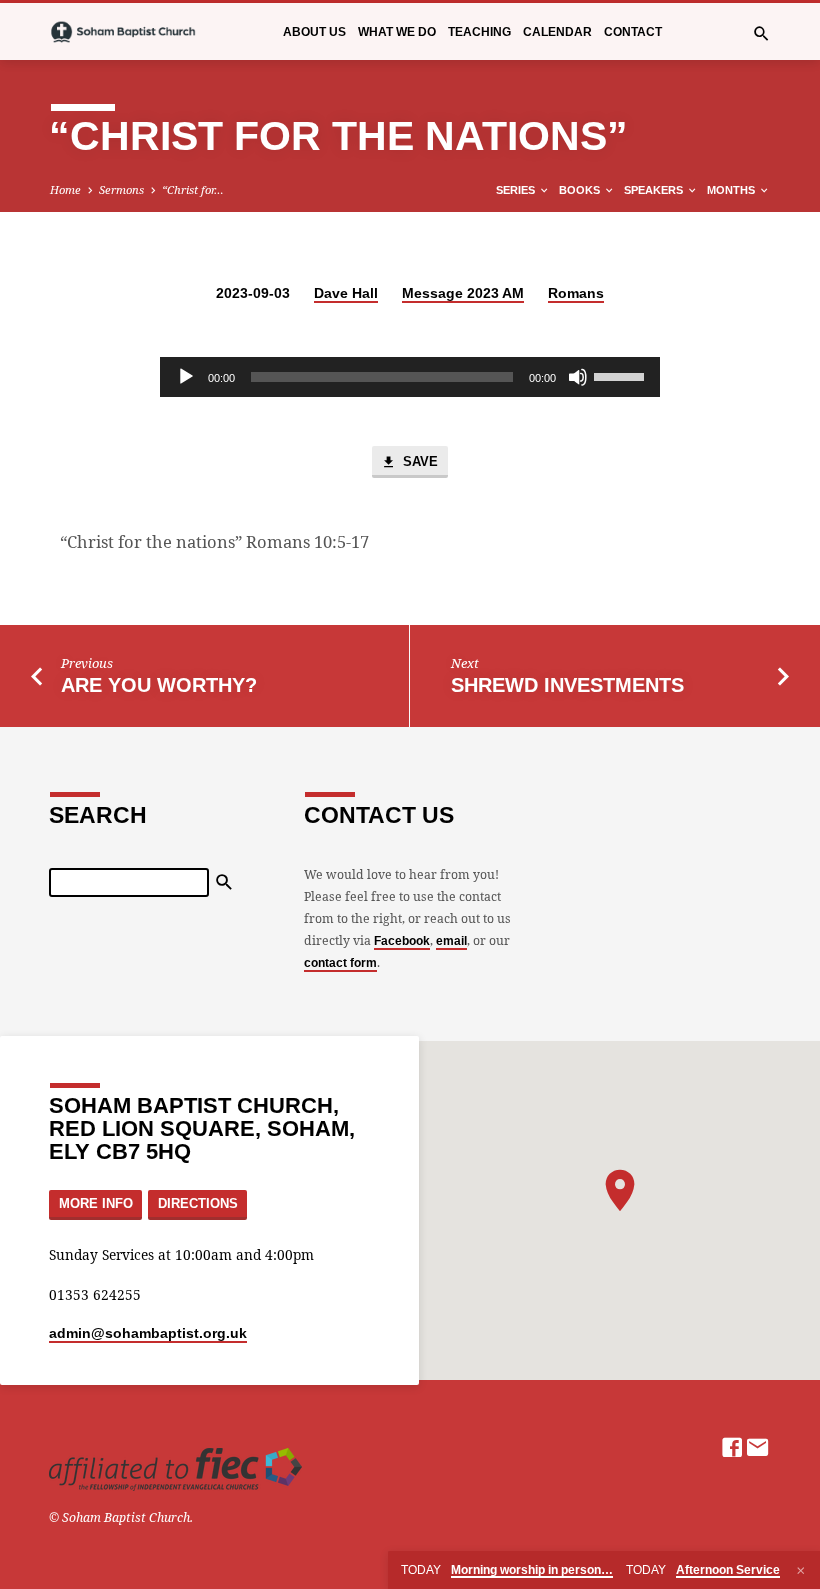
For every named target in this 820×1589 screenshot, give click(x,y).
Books (581, 190)
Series (517, 190)
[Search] (224, 882)
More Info (96, 1204)
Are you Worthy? (159, 685)
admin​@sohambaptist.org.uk (148, 1333)
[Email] (758, 1447)
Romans (576, 293)
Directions (198, 1204)
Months (732, 190)
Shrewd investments (567, 685)
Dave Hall (346, 293)
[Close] (801, 1570)
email (451, 941)
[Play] (186, 377)
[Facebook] (732, 1447)
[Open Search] (761, 33)
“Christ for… (193, 189)
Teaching (479, 32)
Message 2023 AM (463, 293)
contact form (340, 963)
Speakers (655, 190)
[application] (410, 377)
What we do (397, 32)
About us (314, 32)
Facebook (402, 941)
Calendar (557, 32)
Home (65, 189)
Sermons (121, 189)
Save (418, 461)
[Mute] (578, 377)
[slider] (622, 375)
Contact (633, 32)
